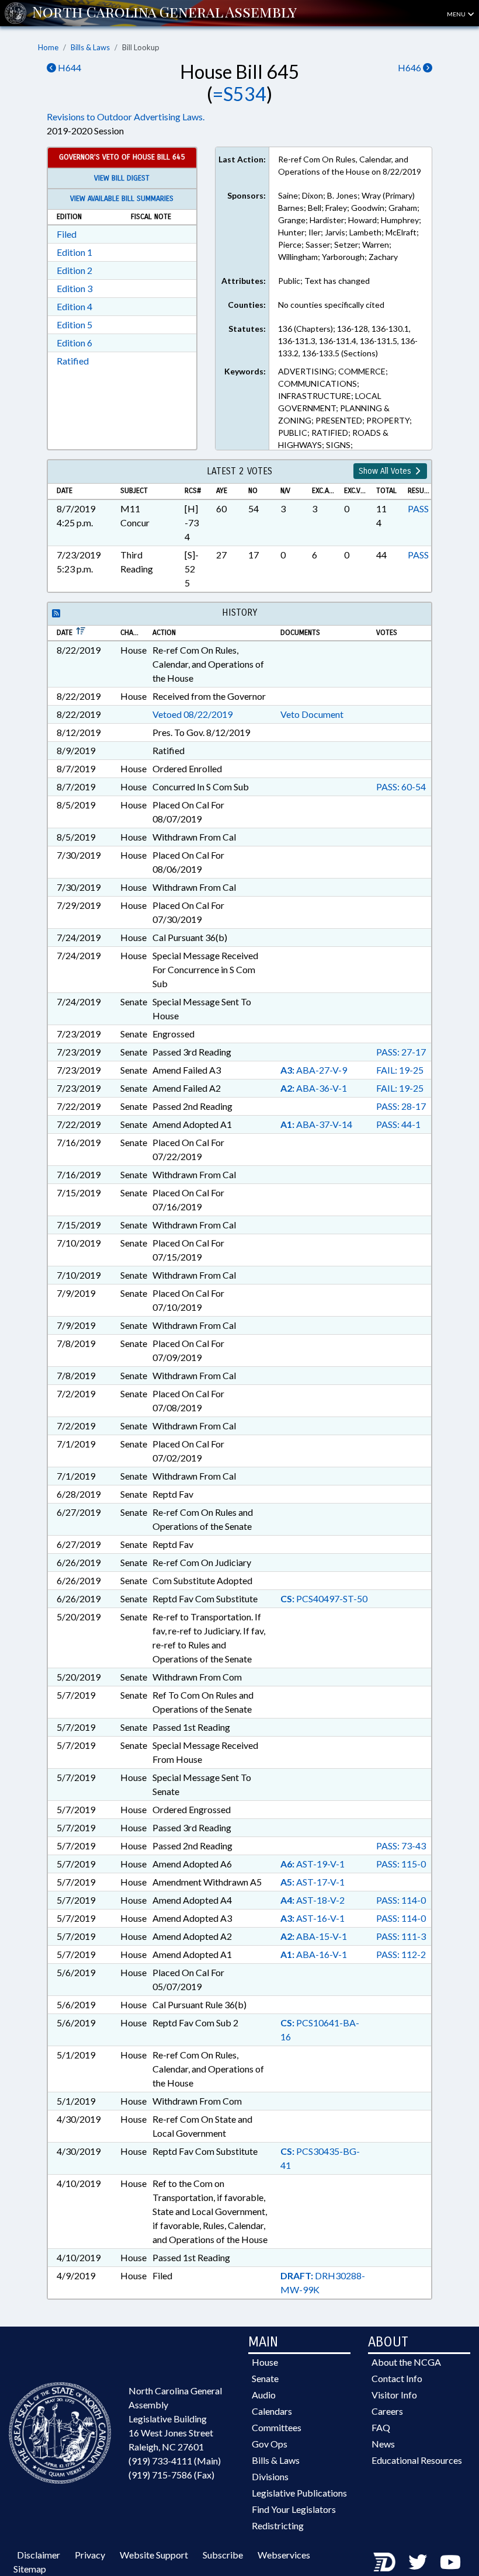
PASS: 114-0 (401, 1900)
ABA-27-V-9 (314, 1070)
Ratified (73, 361)
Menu (457, 14)
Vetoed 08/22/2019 (192, 714)
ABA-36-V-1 (314, 1088)
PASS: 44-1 (398, 1124)
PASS (418, 508)
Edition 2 (74, 270)
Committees (277, 2427)
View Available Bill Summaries (122, 199)
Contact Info (397, 2378)
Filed (67, 234)
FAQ (381, 2427)
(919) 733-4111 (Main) (175, 2461)
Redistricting (278, 2525)
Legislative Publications (299, 2493)
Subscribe (223, 2555)
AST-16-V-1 (313, 1918)
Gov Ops (270, 2444)
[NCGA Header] (164, 13)
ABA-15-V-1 (314, 1936)
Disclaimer (39, 2555)
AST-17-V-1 (313, 1882)
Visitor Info (394, 2395)
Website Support (154, 2555)
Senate (265, 2378)
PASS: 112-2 (401, 1954)
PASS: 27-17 (401, 1052)
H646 (410, 67)
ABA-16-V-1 (314, 1954)
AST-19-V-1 (313, 1864)
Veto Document (312, 714)
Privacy (90, 2555)
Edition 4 (74, 306)
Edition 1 (74, 252)
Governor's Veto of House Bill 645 (122, 157)
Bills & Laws (90, 47)
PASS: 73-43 (401, 1846)
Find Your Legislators (294, 2509)
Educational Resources (417, 2460)
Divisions (270, 2476)
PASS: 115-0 (401, 1864)
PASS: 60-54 (401, 787)
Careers (387, 2411)
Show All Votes (386, 471)
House (265, 2362)
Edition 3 (74, 288)
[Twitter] (418, 2562)
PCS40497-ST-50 (324, 1598)
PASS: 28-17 (401, 1106)
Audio (264, 2395)
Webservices (284, 2555)
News (383, 2444)
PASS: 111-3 (401, 1936)
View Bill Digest (122, 178)
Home (48, 47)
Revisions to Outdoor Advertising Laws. (126, 117)
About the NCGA (406, 2362)
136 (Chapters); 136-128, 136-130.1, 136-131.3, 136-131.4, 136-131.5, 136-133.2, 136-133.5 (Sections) (348, 341)
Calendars (272, 2411)
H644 (69, 67)
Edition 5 (74, 324)
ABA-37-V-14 (316, 1124)
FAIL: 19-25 (400, 1070)
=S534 (239, 94)
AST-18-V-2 (313, 1900)
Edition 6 (74, 343)
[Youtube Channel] (450, 2562)
